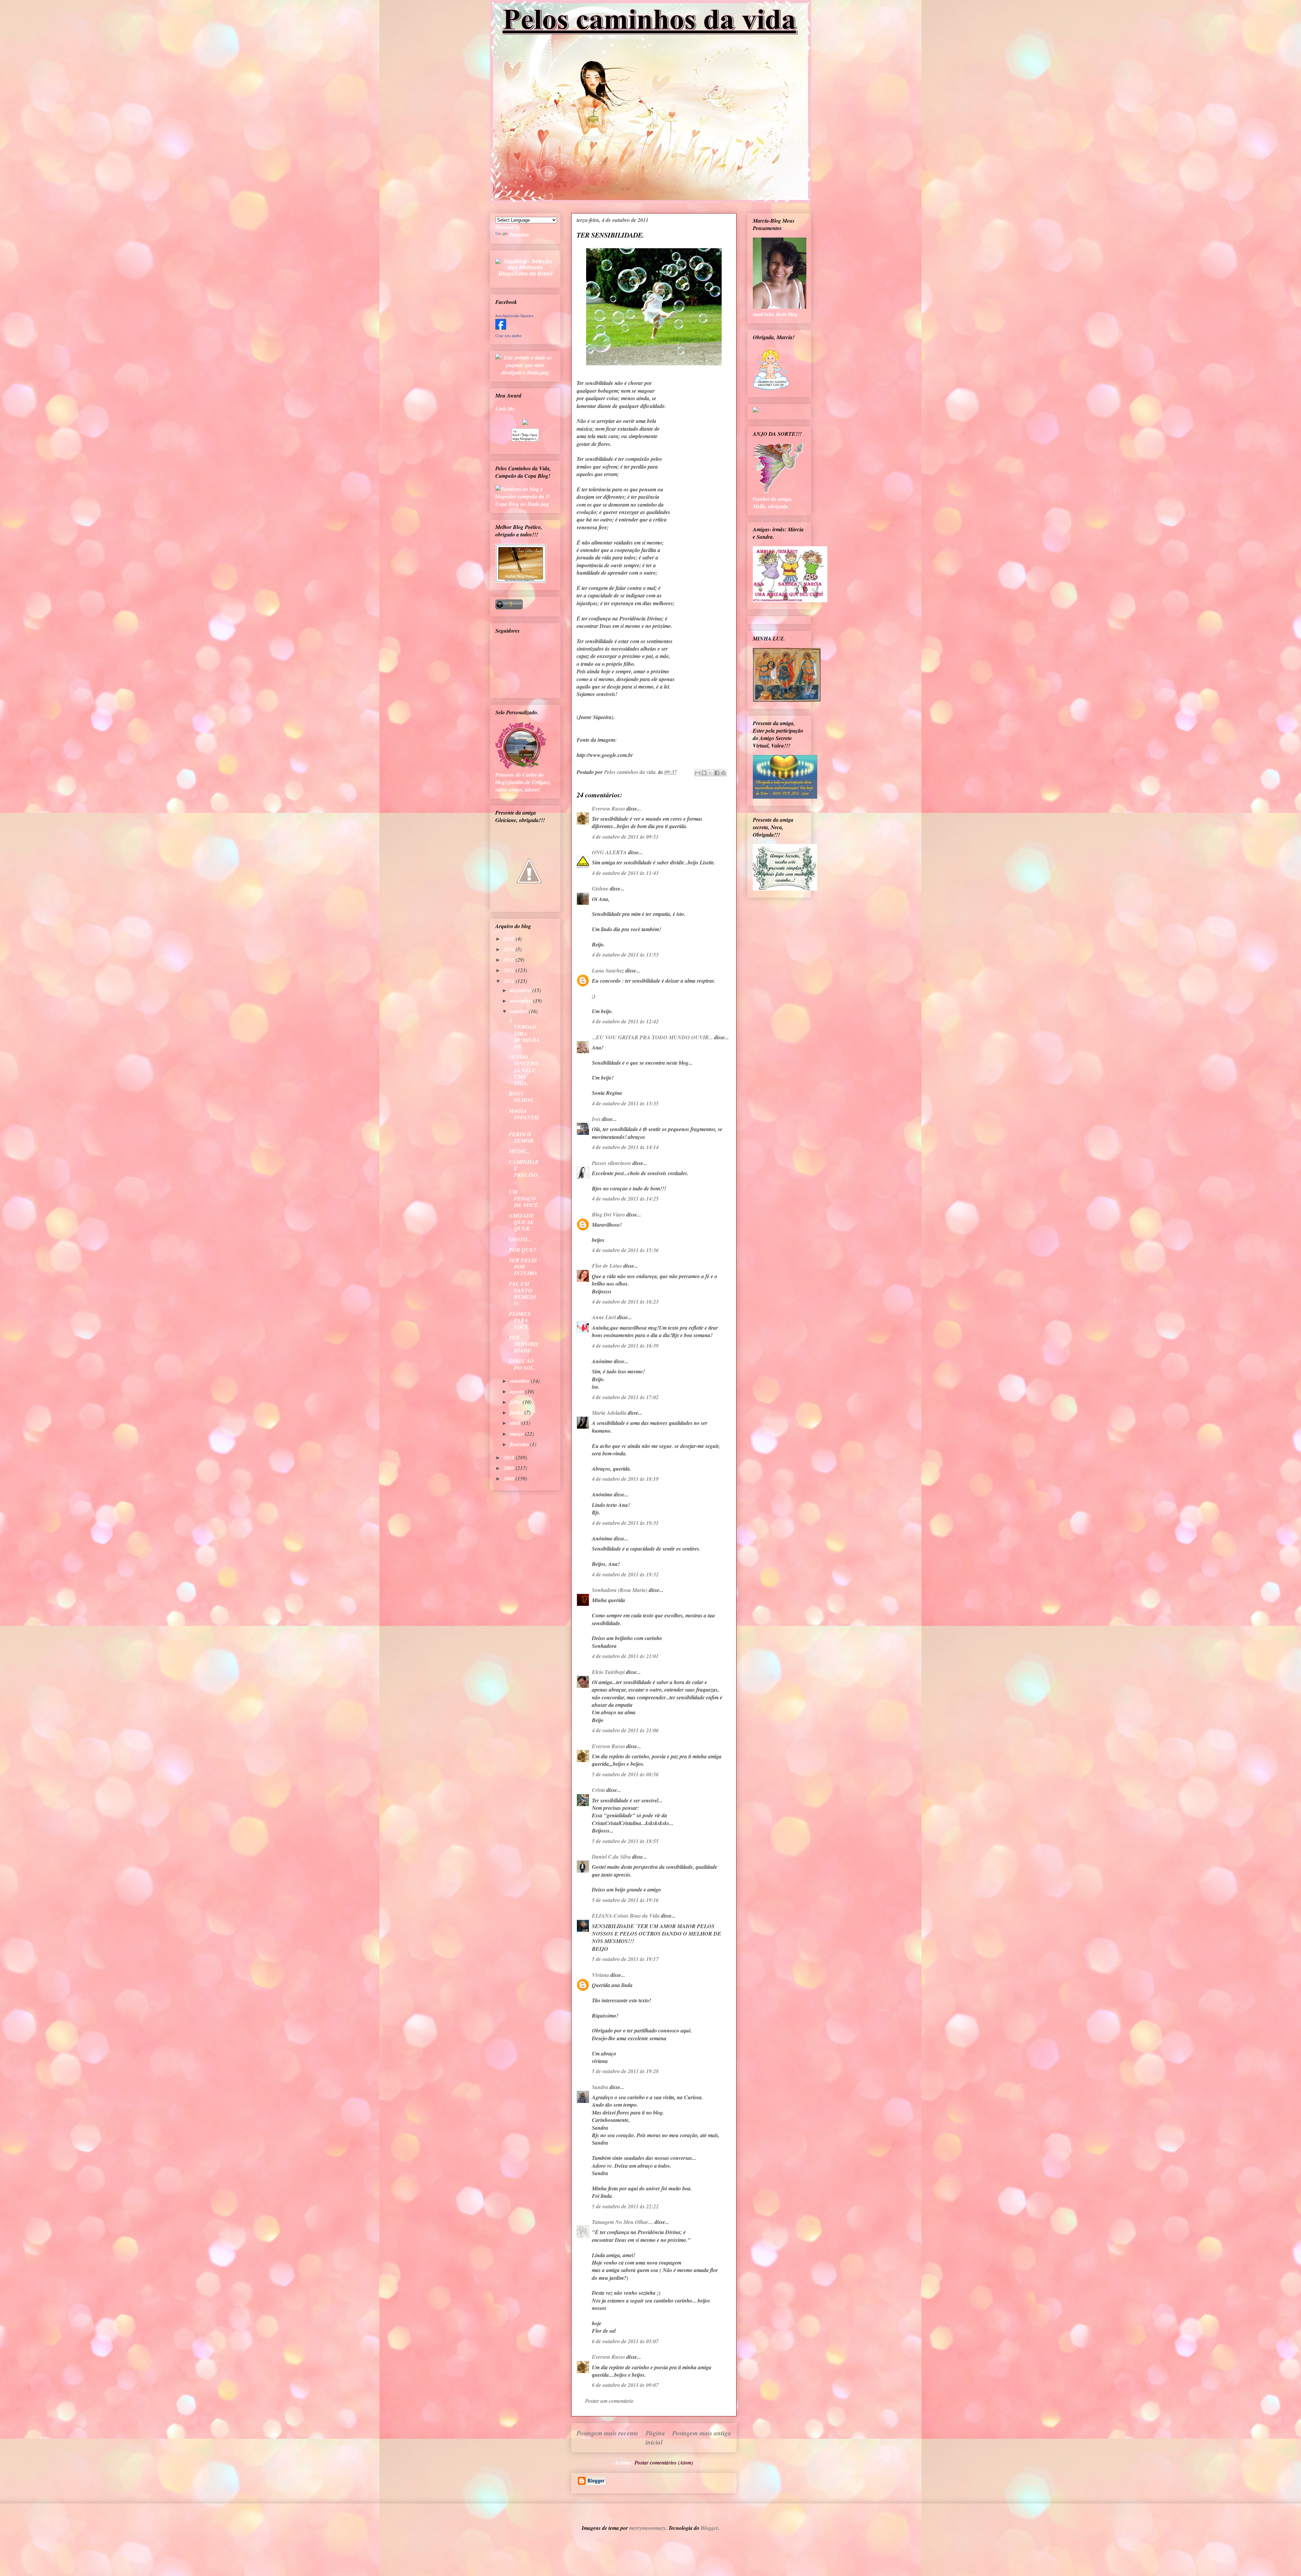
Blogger (709, 2528)
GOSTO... (520, 1239)
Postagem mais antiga (702, 2433)
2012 (510, 970)
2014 (510, 949)
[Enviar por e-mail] (698, 773)
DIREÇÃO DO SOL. (522, 1364)
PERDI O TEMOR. (522, 1137)
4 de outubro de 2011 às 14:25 (625, 1199)
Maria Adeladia (609, 1413)
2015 (510, 939)
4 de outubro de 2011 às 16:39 (625, 1346)
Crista (598, 1790)
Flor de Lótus (607, 1266)
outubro (519, 1011)
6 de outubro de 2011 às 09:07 (625, 2385)
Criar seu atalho (508, 336)
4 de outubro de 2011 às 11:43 (625, 873)
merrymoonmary (647, 2528)
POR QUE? (522, 1250)
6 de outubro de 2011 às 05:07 (625, 2341)
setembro (520, 1381)
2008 (510, 1478)
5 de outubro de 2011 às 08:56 (625, 1774)
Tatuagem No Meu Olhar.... (623, 2222)
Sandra (600, 2087)
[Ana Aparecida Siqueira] (501, 328)
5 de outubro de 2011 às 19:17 (625, 1959)
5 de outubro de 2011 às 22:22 (625, 2206)
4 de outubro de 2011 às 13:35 (625, 1103)
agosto (518, 1391)
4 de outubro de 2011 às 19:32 (625, 1574)
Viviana (601, 1975)
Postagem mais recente (607, 2433)
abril (516, 1423)
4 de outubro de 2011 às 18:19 (625, 1479)
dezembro (521, 990)
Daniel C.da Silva (612, 1857)
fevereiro (520, 1444)
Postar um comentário (609, 2401)
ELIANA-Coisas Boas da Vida (626, 1916)
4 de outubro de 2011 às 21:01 (625, 1656)
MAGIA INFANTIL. (524, 1117)
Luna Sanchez (608, 970)
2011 (510, 981)
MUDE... (519, 1151)
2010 (510, 1457)
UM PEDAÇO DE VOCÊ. (524, 1198)
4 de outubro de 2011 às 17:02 (625, 1397)
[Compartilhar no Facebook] (717, 773)
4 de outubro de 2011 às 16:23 (625, 1302)
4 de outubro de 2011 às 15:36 (625, 1250)
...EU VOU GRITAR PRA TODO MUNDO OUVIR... (652, 1037)
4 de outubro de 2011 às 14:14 (625, 1147)
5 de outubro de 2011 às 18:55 (625, 1841)
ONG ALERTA (609, 852)
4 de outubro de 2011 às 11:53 (625, 955)
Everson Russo (608, 809)
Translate (519, 234)
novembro (522, 1001)
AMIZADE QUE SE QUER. (522, 1222)
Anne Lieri (604, 1317)
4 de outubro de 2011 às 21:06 (625, 1730)
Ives (596, 1119)
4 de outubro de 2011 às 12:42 (625, 1021)
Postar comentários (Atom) (664, 2462)
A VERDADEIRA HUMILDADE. (524, 1033)
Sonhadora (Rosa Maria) (620, 1590)
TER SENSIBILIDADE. (524, 1344)
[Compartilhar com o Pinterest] (723, 773)
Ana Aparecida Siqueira (514, 316)
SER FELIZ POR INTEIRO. (523, 1267)
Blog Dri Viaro (608, 1214)
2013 (510, 960)
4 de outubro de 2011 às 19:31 (625, 1523)
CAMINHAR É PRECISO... (524, 1172)
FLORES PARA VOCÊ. (520, 1320)
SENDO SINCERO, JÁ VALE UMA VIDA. (524, 1070)
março (518, 1434)
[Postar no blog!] (704, 773)
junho (517, 1412)
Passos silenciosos (612, 1163)
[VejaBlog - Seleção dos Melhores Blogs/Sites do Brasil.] (525, 266)
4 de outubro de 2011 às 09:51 (625, 837)
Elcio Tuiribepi (608, 1672)
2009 (510, 1468)
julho (516, 1402)
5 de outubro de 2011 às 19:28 (625, 2071)
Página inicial (655, 2437)
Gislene (600, 888)
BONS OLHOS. (521, 1097)
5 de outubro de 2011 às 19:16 (625, 1900)
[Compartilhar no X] (710, 773)
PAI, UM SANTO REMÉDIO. (522, 1293)
